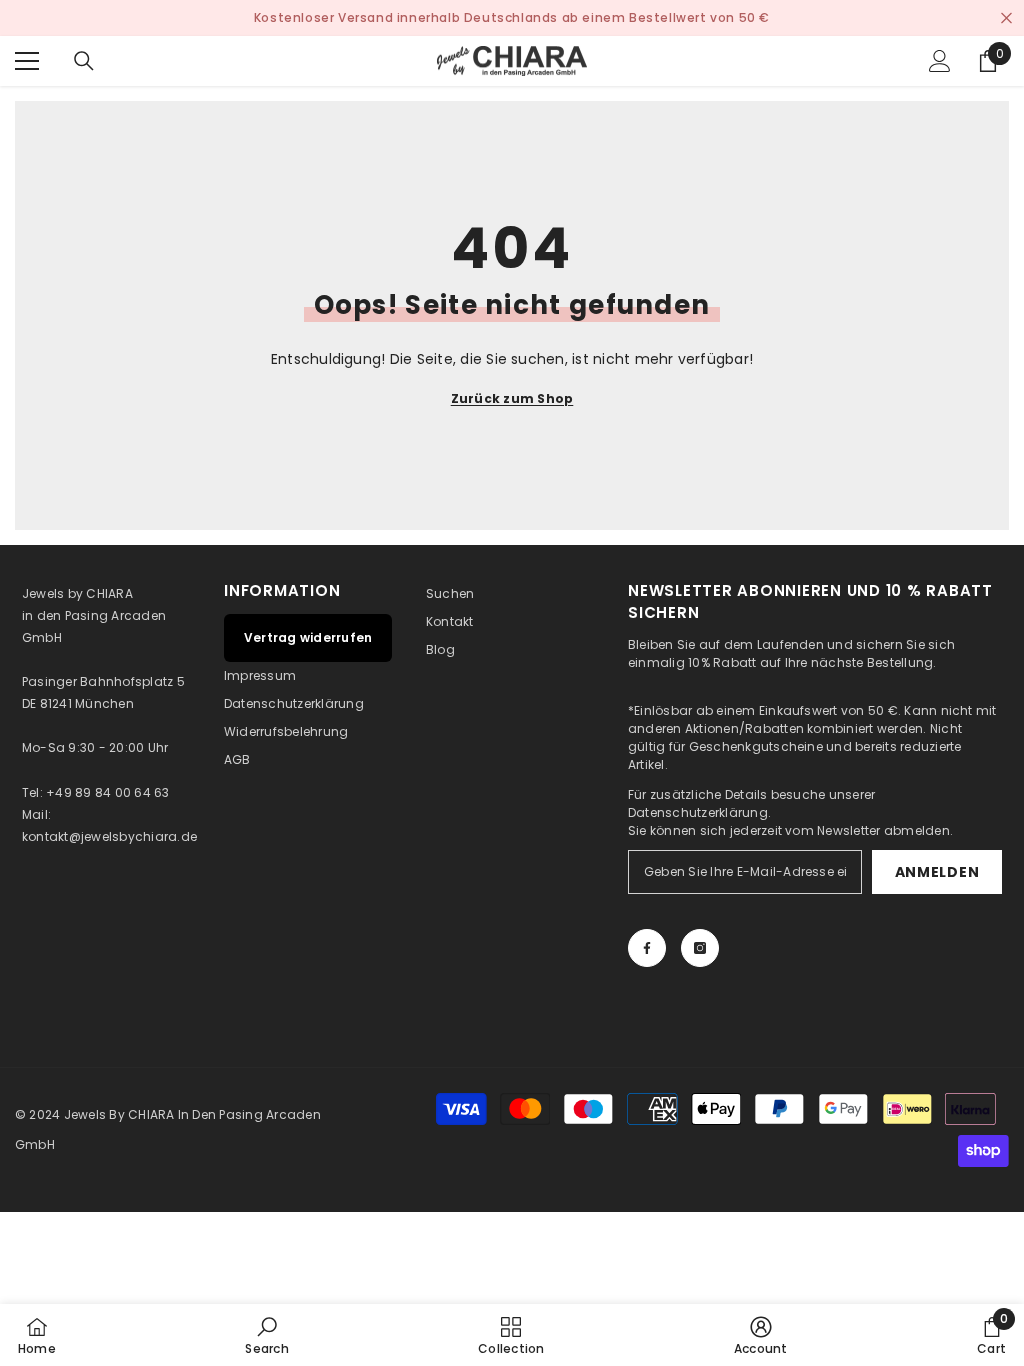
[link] (266, 1335)
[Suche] (84, 61)
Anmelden (937, 872)
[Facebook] (647, 948)
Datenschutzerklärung (698, 812)
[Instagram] (700, 948)
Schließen (1006, 18)
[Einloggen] (940, 61)
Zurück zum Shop (512, 398)
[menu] (27, 61)
